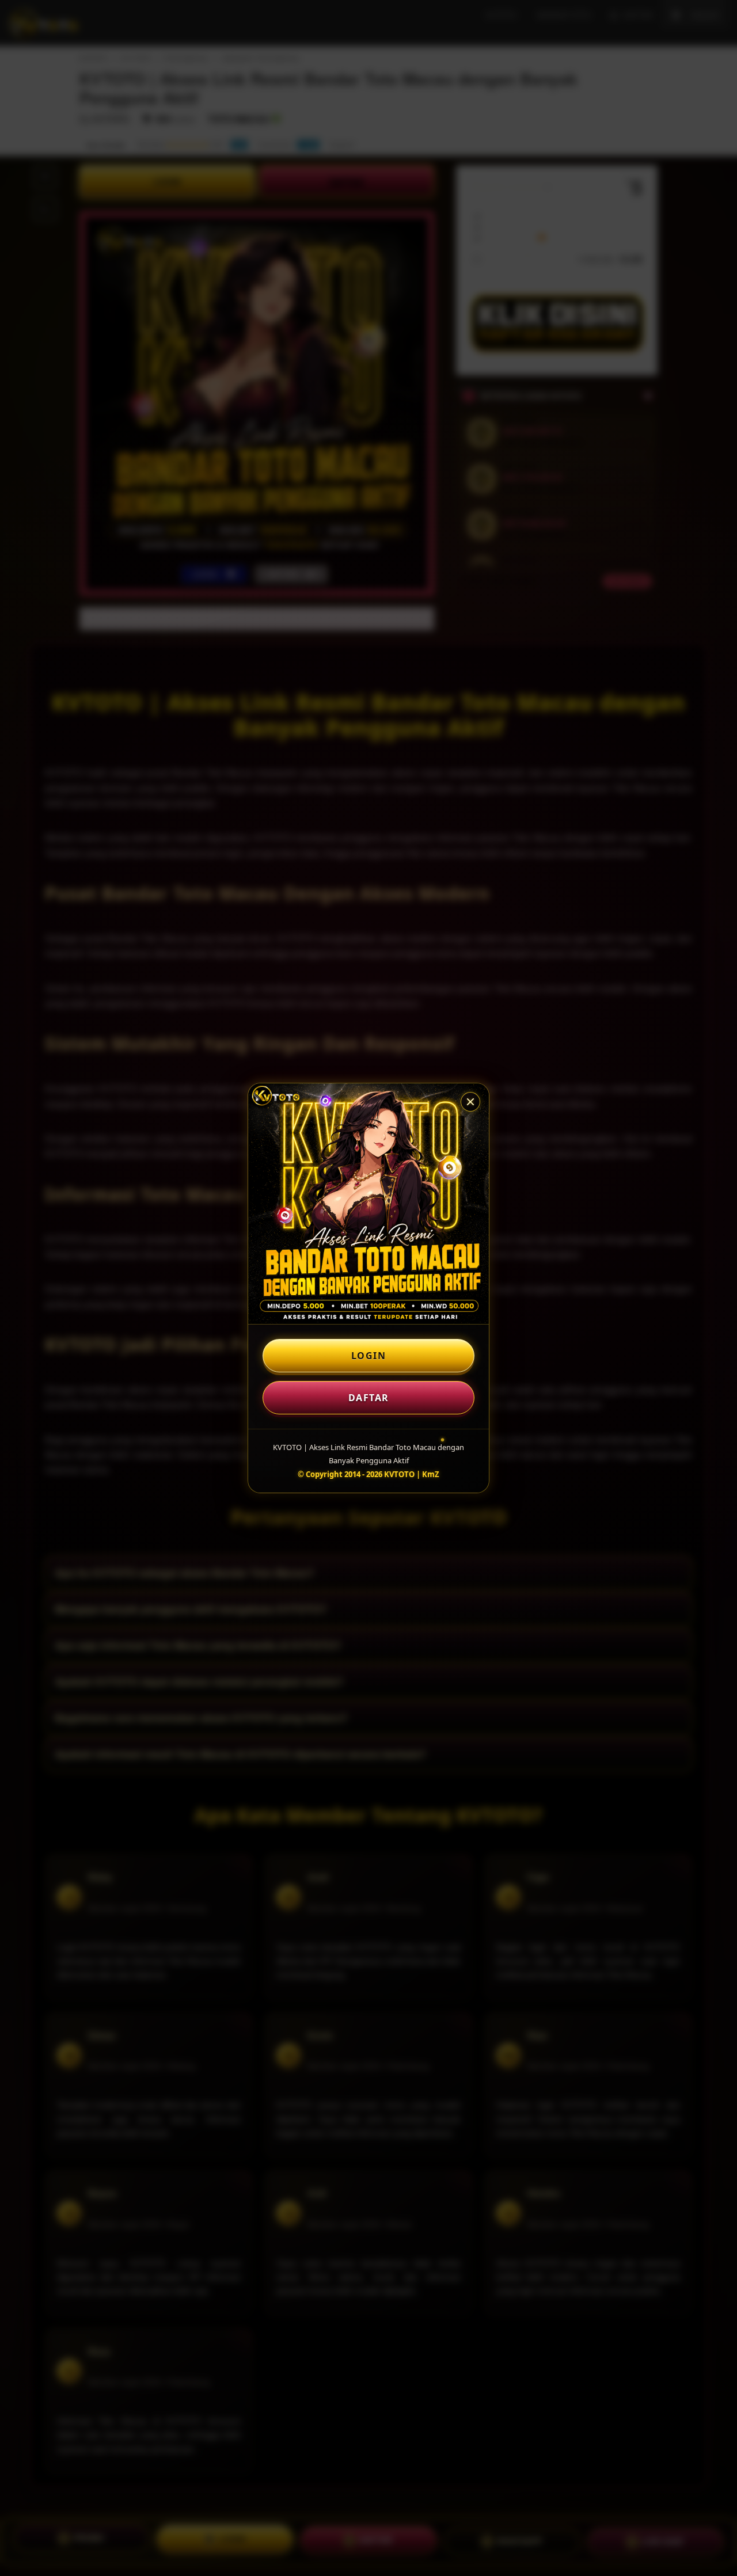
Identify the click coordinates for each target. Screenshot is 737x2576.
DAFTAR (369, 1398)
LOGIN (369, 1356)
